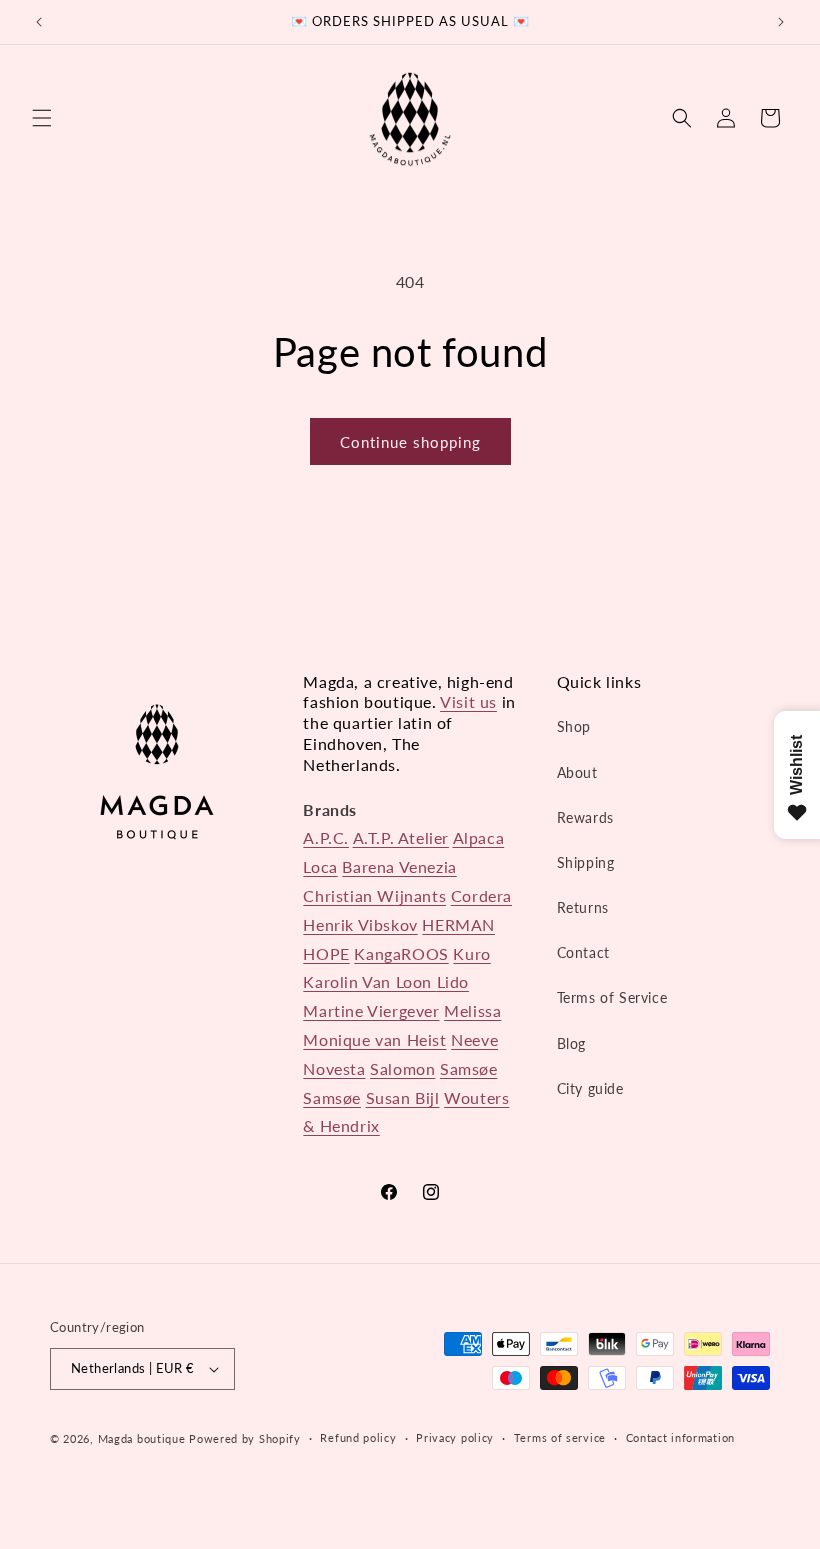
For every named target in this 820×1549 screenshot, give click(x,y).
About (577, 772)
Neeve (474, 1039)
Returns (583, 907)
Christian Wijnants (374, 895)
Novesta (334, 1068)
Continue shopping (410, 442)
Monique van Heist (374, 1039)
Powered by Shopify (245, 1438)
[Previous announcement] (39, 22)
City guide (590, 1088)
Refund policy (358, 1437)
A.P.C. (326, 837)
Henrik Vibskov (360, 924)
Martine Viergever (371, 1010)
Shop (574, 726)
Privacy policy (455, 1437)
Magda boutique (142, 1438)
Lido (453, 981)
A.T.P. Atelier (401, 837)
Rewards (585, 817)
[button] (42, 118)
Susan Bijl (403, 1097)
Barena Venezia (399, 866)
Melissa (472, 1010)
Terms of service (560, 1437)
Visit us (468, 701)
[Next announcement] (781, 22)
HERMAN (458, 924)
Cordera (481, 895)
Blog (571, 1043)
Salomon (402, 1068)
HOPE (326, 953)
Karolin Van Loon (369, 981)
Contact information (680, 1437)
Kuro (471, 953)
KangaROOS (401, 953)
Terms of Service (612, 997)
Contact (583, 952)
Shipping (586, 862)
